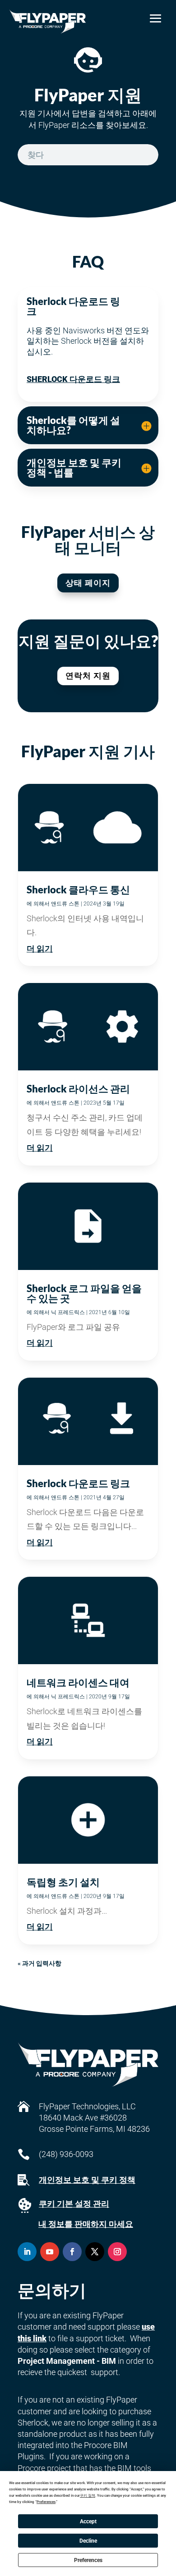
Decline (88, 2541)
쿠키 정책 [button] (88, 2496)
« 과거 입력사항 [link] (39, 1963)
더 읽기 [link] (40, 949)
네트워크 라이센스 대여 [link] (78, 1682)
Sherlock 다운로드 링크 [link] (73, 379)
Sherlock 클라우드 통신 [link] (78, 890)
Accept (88, 2521)
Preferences (88, 2560)
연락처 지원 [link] (88, 676)
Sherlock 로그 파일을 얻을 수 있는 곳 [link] (84, 1293)
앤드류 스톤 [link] (65, 904)
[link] (48, 21)
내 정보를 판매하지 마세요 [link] (86, 2224)
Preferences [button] (46, 2502)
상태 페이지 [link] (88, 583)
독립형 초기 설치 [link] (63, 1882)
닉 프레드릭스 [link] (68, 1312)
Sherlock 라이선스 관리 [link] (78, 1089)
